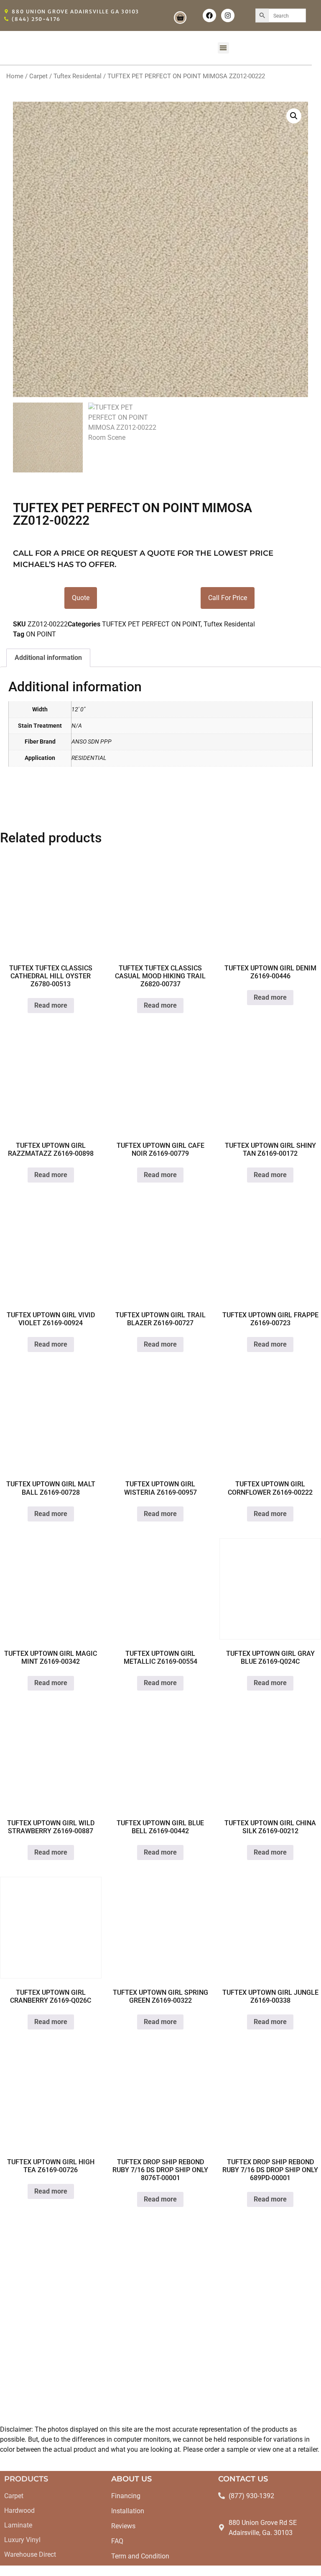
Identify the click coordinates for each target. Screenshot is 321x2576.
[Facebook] (209, 15)
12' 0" (78, 709)
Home (15, 76)
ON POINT (41, 634)
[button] (223, 48)
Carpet (38, 76)
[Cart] (180, 18)
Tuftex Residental (78, 76)
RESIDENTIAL (89, 758)
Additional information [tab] (48, 658)
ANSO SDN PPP (92, 742)
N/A (77, 726)
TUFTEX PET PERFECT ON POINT (151, 624)
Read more (51, 1005)
